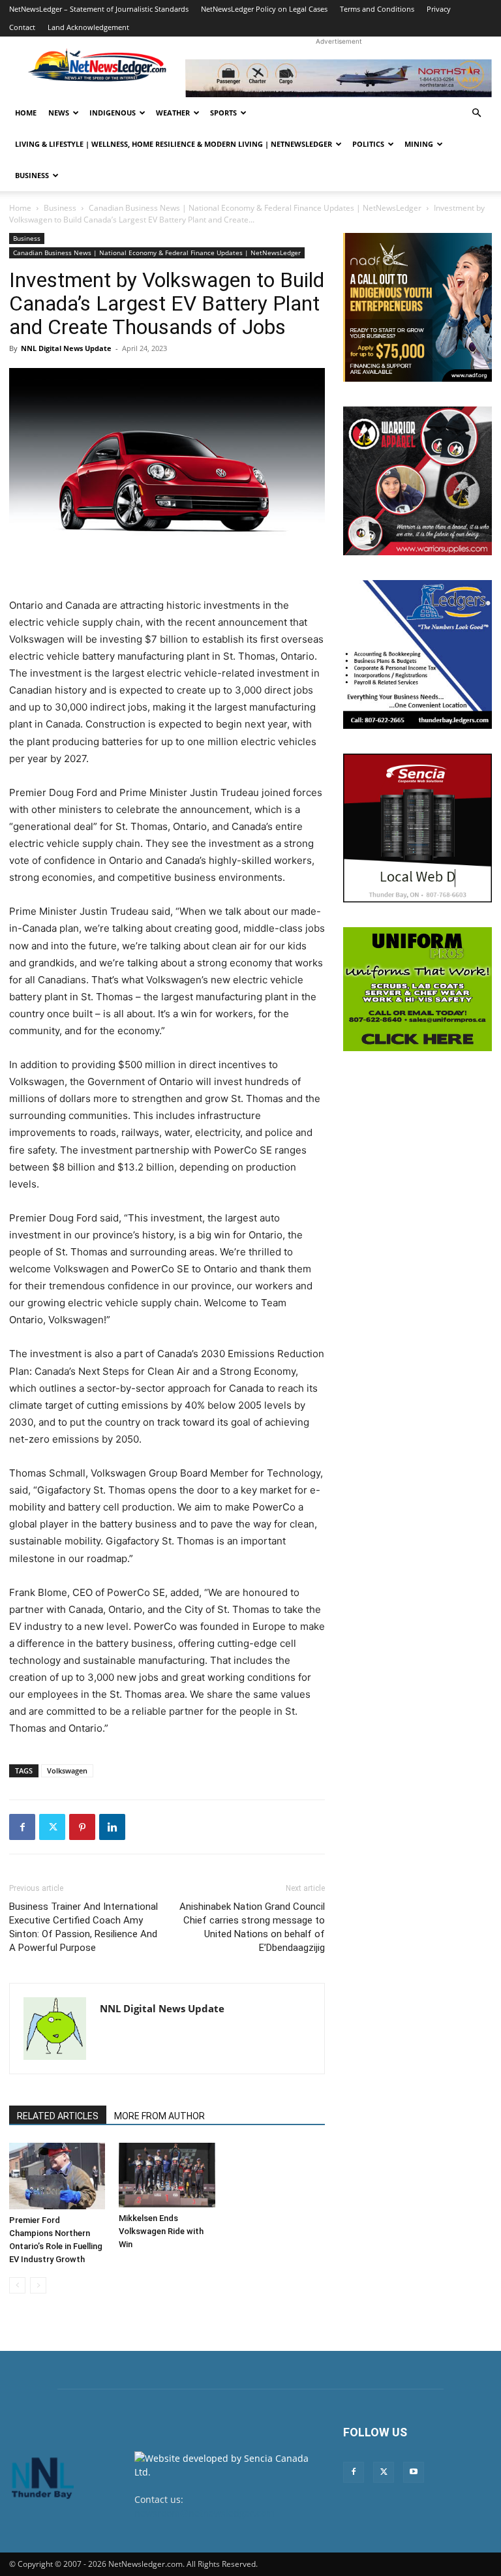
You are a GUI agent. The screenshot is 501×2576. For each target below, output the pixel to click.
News (59, 113)
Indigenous (113, 113)
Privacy (439, 9)
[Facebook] (22, 1827)
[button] (476, 113)
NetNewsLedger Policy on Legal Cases (264, 9)
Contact (22, 27)
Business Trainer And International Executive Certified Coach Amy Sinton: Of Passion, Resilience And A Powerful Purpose (83, 1927)
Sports (223, 113)
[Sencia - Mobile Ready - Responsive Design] (417, 828)
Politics (368, 144)
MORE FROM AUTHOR (159, 2116)
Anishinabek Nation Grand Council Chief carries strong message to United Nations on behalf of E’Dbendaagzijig (252, 1927)
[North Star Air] (339, 78)
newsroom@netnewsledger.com (205, 2513)
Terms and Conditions (377, 9)
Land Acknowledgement (88, 27)
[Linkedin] (112, 1827)
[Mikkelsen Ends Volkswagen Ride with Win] (167, 2175)
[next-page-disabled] (38, 2285)
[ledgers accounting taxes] (417, 654)
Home (26, 113)
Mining (419, 144)
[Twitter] (52, 1827)
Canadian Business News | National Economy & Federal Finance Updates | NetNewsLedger (255, 208)
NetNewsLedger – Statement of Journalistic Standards (99, 9)
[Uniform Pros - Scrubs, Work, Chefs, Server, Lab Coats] (417, 989)
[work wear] (417, 481)
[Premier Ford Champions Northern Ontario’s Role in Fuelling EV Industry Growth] (57, 2176)
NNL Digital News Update (66, 348)
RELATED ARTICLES (58, 2116)
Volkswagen (67, 1771)
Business (32, 175)
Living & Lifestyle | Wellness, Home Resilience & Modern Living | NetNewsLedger (174, 144)
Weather (173, 113)
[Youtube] (414, 2472)
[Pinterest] (82, 1827)
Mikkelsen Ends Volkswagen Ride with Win (161, 2231)
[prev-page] (17, 2285)
